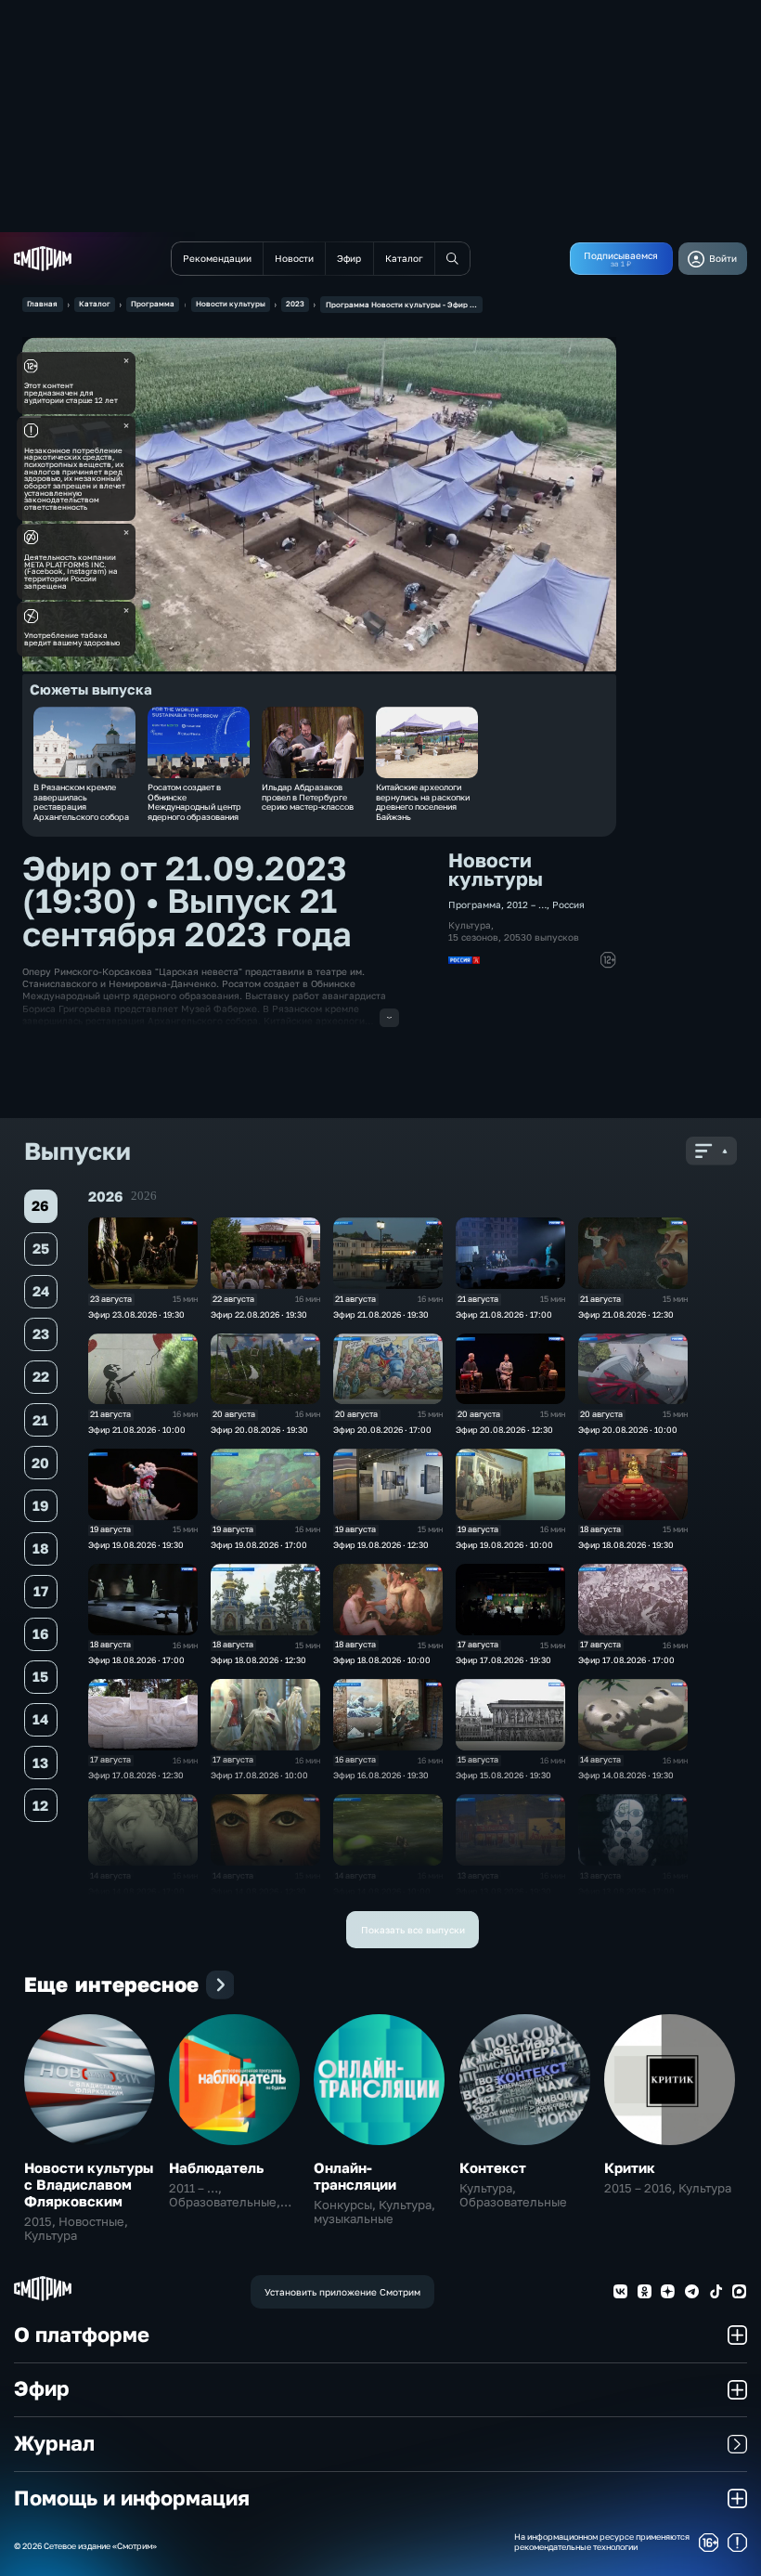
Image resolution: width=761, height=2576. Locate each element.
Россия (568, 904)
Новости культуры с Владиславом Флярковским (89, 2184)
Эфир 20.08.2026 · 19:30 (259, 1430)
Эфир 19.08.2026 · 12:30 (381, 1545)
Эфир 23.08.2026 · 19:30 (136, 1314)
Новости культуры (231, 304)
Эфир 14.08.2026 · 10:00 (382, 1891)
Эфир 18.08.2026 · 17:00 (136, 1660)
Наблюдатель (216, 2167)
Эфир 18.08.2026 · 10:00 (382, 1660)
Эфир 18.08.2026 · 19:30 (626, 1545)
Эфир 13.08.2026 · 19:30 (503, 1891)
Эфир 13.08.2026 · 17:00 (626, 1891)
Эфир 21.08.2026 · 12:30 (626, 1314)
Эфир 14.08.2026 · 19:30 (626, 1775)
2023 (295, 304)
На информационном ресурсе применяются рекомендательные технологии (602, 2542)
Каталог (95, 304)
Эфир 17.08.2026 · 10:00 (259, 1775)
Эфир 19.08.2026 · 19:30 (136, 1545)
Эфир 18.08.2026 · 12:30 (258, 1660)
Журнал (54, 2443)
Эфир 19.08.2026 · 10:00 (504, 1545)
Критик (630, 2167)
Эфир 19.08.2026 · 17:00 (259, 1545)
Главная (42, 304)
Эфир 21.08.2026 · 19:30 (381, 1314)
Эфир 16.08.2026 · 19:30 (381, 1775)
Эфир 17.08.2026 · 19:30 (503, 1660)
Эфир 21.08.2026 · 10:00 (137, 1430)
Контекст (493, 2167)
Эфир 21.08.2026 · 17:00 (504, 1314)
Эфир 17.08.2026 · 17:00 (626, 1660)
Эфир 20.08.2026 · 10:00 (628, 1430)
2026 (144, 1196)
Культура (470, 925)
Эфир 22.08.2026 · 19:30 (259, 1314)
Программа (153, 304)
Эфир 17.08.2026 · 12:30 (136, 1775)
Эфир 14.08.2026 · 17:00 (136, 1891)
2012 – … (527, 904)
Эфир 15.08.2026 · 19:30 (503, 1775)
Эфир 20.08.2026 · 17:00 (382, 1430)
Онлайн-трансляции (355, 2176)
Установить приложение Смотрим (342, 2292)
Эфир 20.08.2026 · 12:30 (504, 1430)
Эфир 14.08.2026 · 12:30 (258, 1891)
